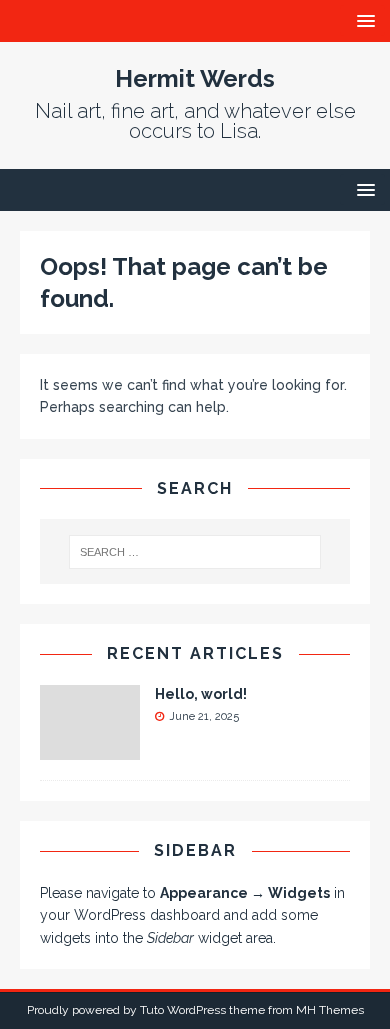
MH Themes (330, 1010)
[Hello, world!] (90, 749)
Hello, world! (201, 694)
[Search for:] (195, 552)
